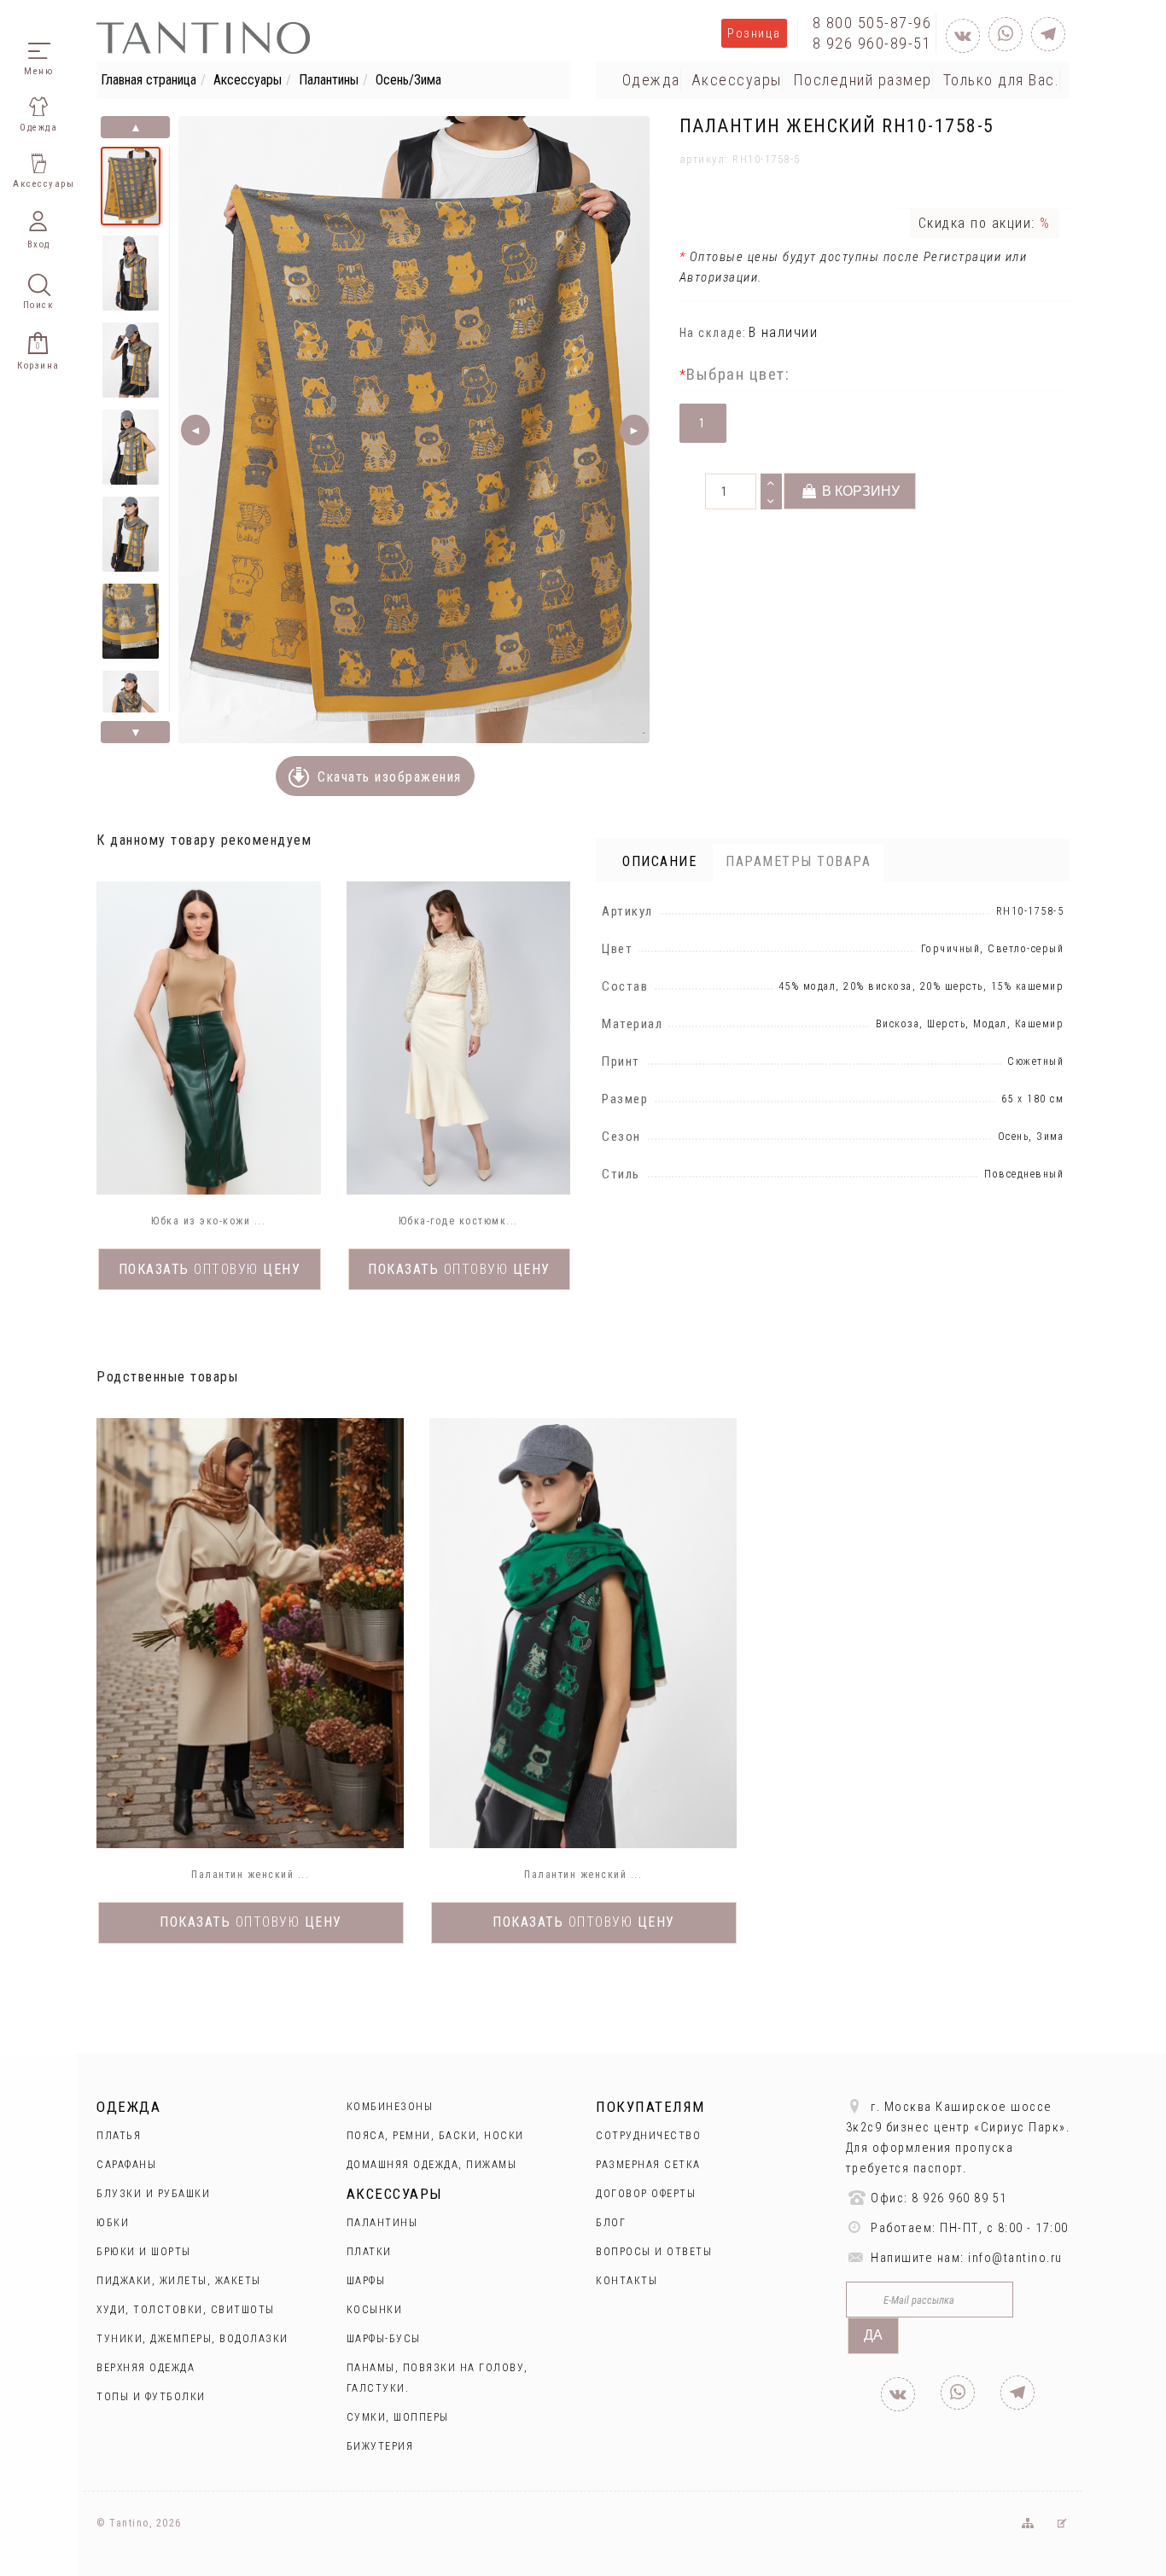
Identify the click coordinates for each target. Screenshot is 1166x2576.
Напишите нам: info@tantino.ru (965, 2258)
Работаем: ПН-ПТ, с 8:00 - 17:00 (968, 2228)
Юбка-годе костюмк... (458, 1221)
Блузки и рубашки (153, 2194)
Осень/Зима (408, 80)
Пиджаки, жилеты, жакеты (179, 2281)
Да (873, 2335)
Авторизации (719, 277)
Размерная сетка (648, 2165)
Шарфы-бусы (384, 2339)
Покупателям (650, 2107)
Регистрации (960, 257)
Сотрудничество (648, 2136)
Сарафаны (126, 2165)
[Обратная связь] (1062, 2523)
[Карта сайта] (1026, 2523)
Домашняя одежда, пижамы (432, 2165)
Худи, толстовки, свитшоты (186, 2310)
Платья (119, 2136)
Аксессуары (248, 80)
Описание (659, 861)
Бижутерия (380, 2446)
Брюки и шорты (144, 2252)
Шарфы (366, 2281)
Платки (369, 2252)
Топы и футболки (151, 2397)
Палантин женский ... (250, 1875)
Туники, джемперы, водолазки (192, 2339)
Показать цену (210, 1269)
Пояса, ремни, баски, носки (435, 2136)
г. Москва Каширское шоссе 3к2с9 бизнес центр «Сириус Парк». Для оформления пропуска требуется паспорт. (958, 2138)
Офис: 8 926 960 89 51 (937, 2198)
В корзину (859, 491)
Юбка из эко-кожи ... (208, 1221)
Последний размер (863, 80)
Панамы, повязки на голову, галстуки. (437, 2378)
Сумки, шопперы (398, 2417)
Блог (611, 2223)
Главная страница (149, 80)
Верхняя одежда (146, 2368)
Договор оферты (646, 2194)
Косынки (375, 2310)
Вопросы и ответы (654, 2252)
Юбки (113, 2223)
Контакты (627, 2281)
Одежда (651, 80)
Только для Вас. (1002, 80)
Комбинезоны (390, 2107)
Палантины (329, 80)
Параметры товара (798, 861)
